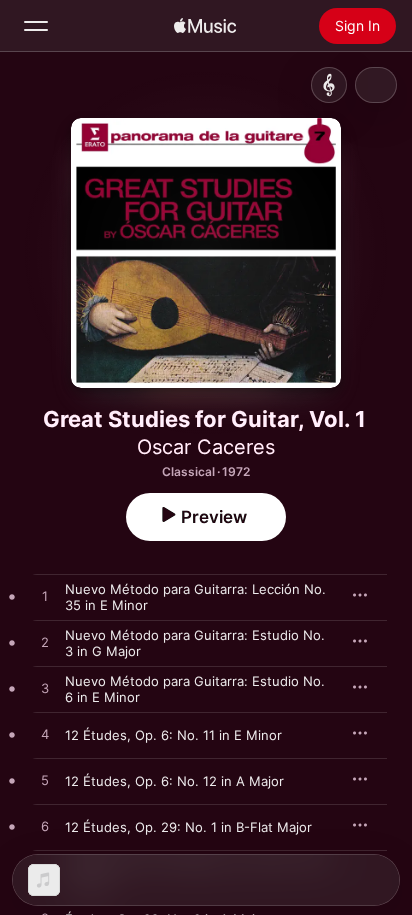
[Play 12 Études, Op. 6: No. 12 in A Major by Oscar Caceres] (45, 781)
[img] (205, 26)
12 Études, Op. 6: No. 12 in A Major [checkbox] (174, 781)
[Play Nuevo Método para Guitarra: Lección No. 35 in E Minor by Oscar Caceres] (45, 597)
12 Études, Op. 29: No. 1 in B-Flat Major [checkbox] (188, 827)
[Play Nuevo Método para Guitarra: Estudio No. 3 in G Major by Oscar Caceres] (45, 643)
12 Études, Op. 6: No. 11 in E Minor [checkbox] (173, 735)
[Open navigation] (36, 26)
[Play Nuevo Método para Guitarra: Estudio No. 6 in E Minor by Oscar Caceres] (45, 689)
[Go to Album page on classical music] (329, 85)
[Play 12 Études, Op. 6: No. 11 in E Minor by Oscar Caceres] (45, 735)
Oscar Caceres (206, 447)
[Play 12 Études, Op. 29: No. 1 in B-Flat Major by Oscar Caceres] (45, 827)
